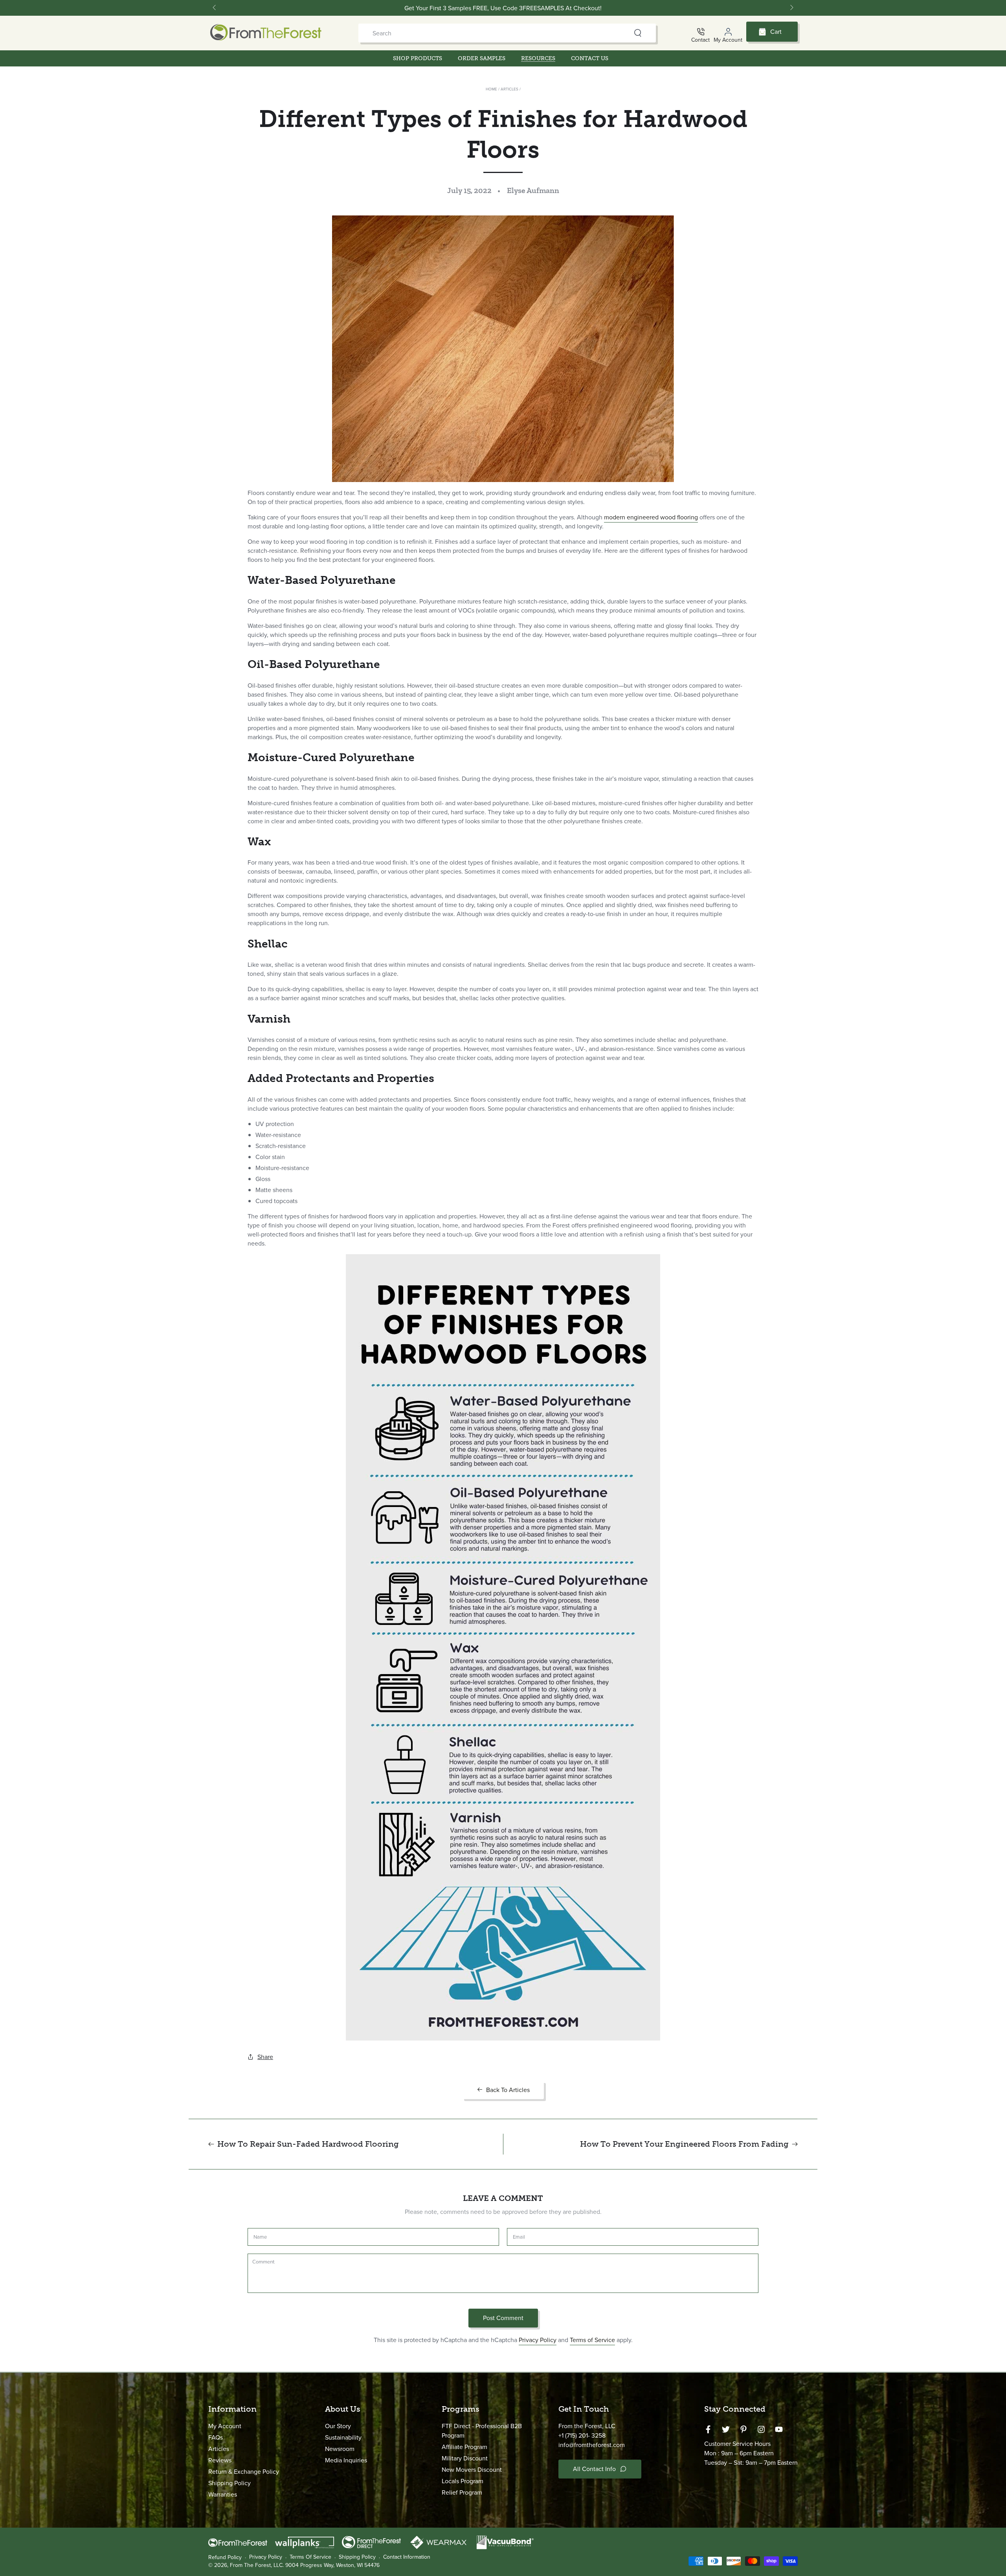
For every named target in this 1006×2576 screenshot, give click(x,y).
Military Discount (465, 2458)
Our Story (338, 2426)
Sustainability (343, 2437)
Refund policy (225, 2558)
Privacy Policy (538, 2340)
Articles (509, 89)
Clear (623, 33)
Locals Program (463, 2481)
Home (491, 89)
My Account (225, 2426)
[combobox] (492, 33)
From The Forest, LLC (256, 2565)
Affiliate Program (464, 2447)
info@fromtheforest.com (592, 2445)
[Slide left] (215, 8)
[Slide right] (791, 8)
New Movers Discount (472, 2470)
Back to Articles (508, 2090)
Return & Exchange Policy (244, 2472)
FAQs (216, 2437)
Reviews (220, 2460)
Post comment (503, 2318)
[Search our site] (638, 33)
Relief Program (462, 2492)
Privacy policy (266, 2557)
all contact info (594, 2469)
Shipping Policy (229, 2483)
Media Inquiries (346, 2460)
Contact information (407, 2557)
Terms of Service (592, 2340)
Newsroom (340, 2449)
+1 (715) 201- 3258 (582, 2435)
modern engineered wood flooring (651, 517)
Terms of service (310, 2557)
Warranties (223, 2494)
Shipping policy (357, 2557)
